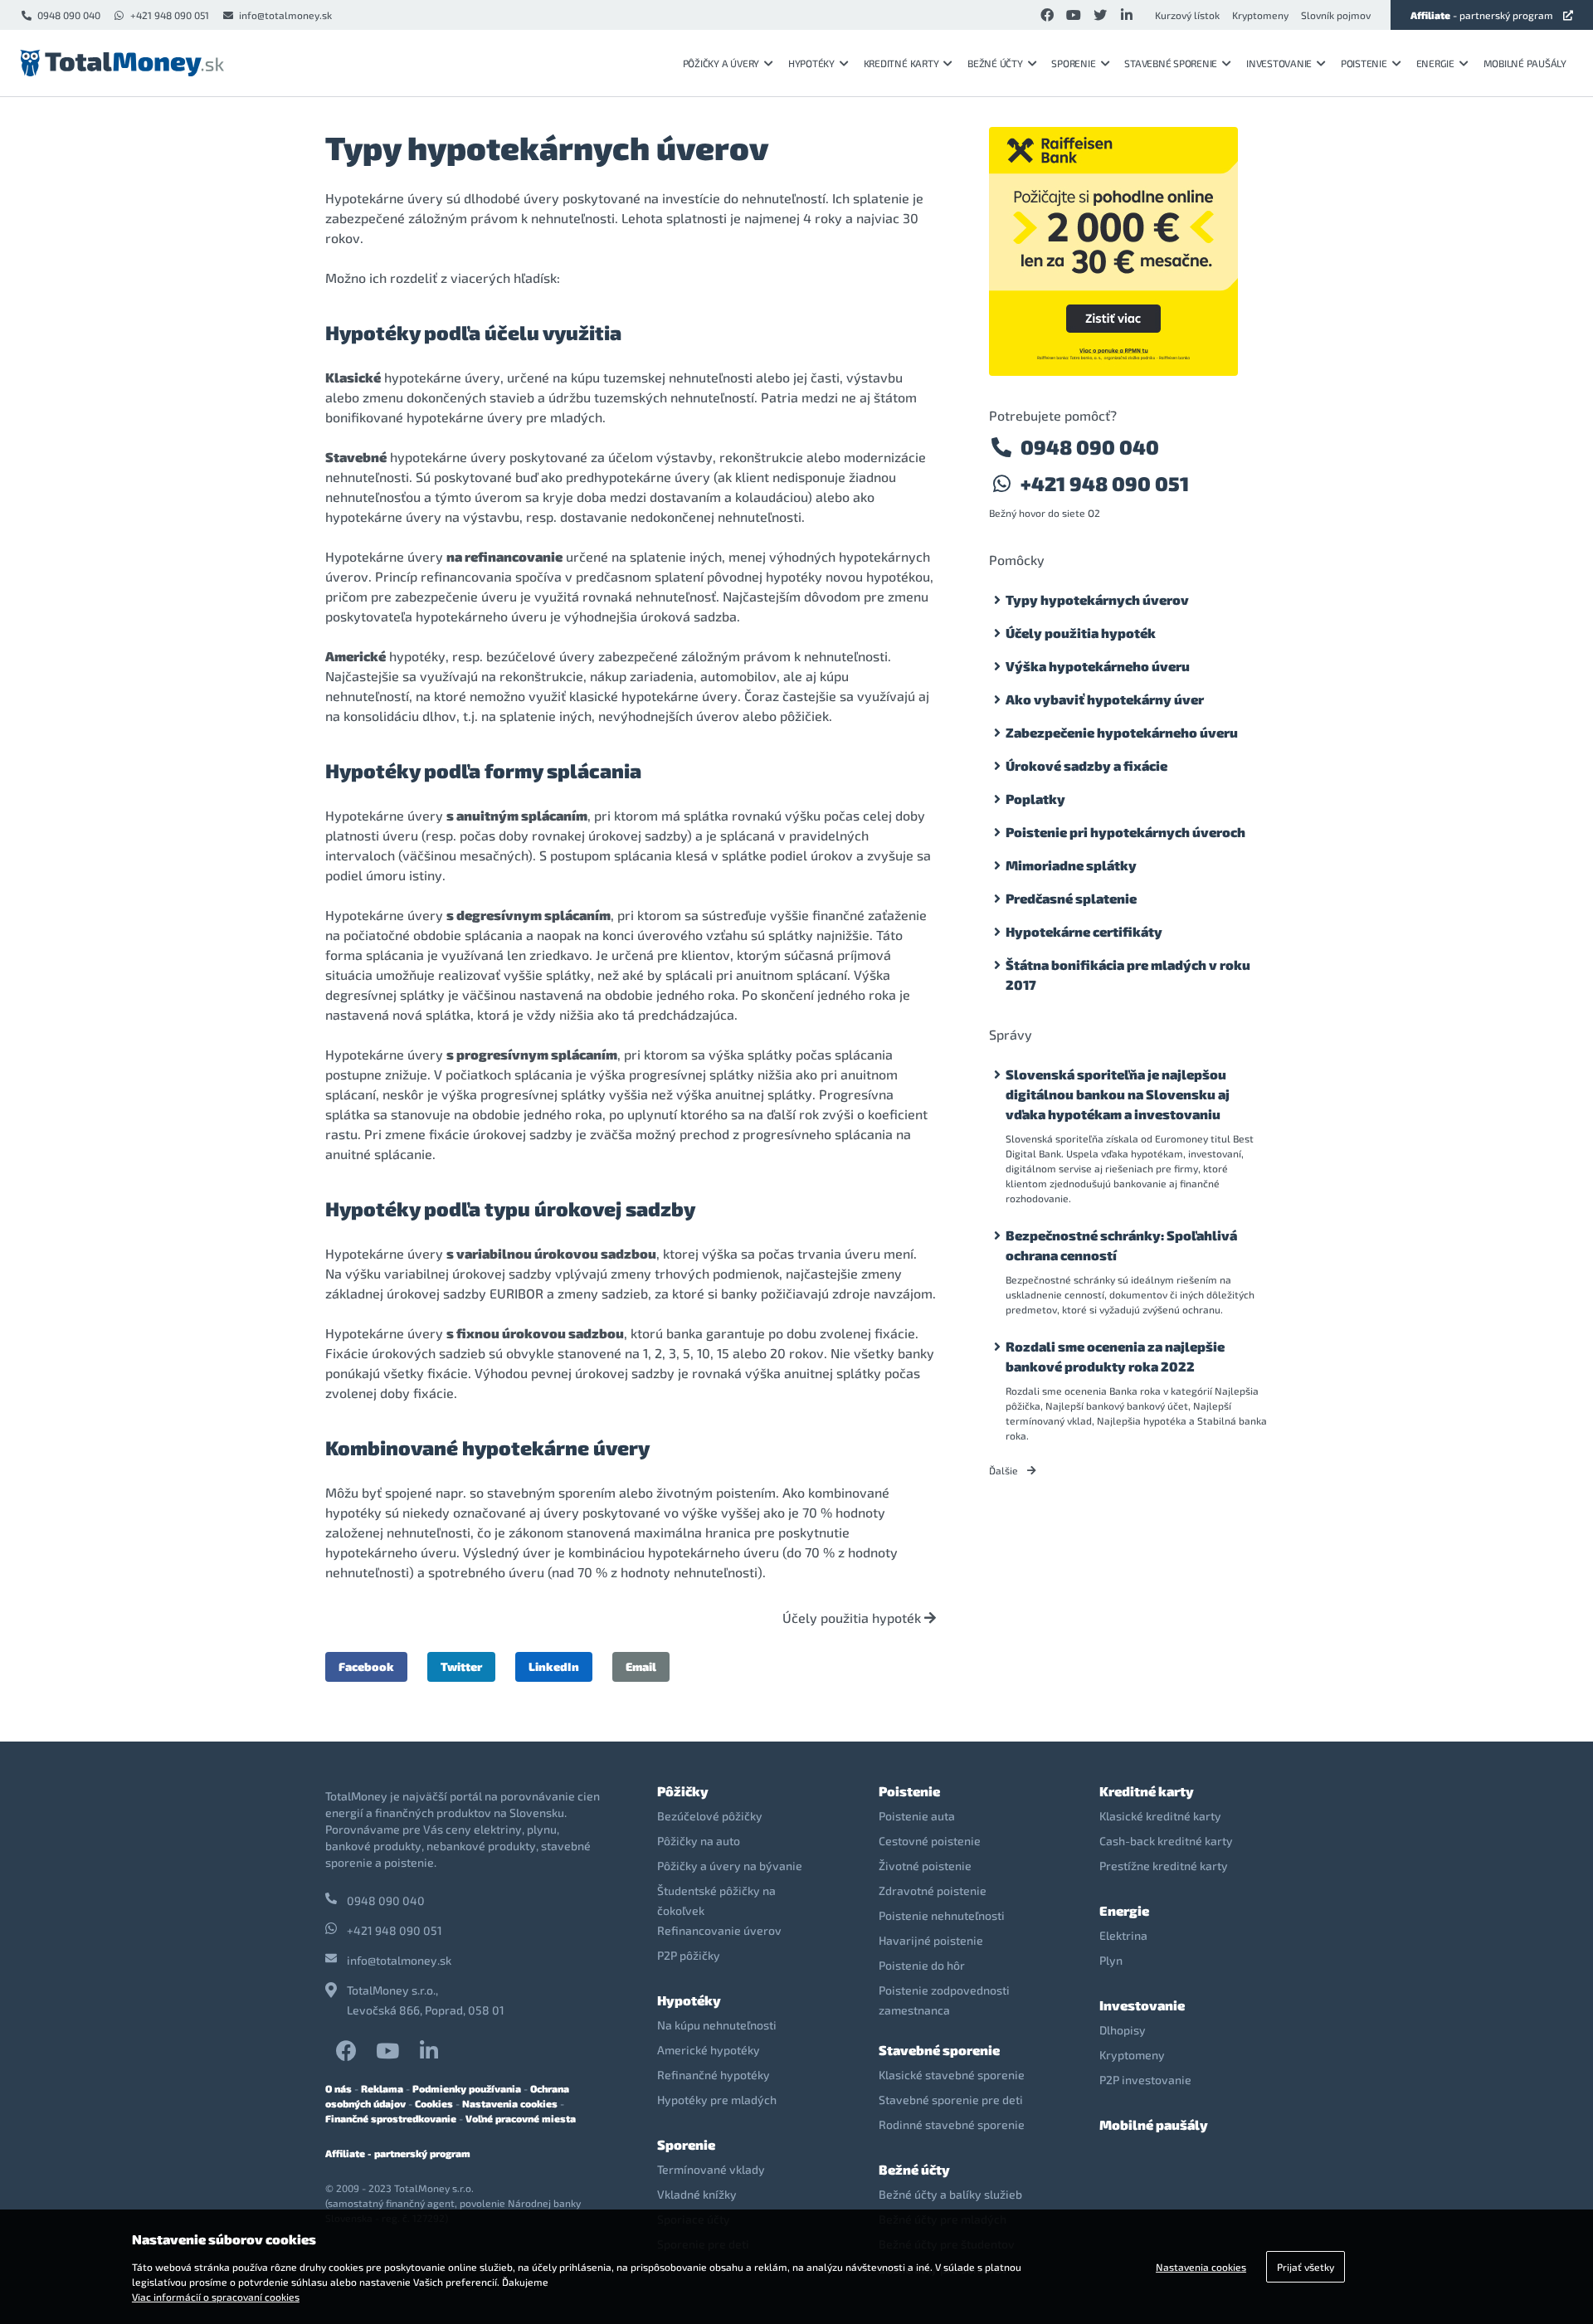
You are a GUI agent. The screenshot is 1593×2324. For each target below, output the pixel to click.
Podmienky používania (467, 2088)
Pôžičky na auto (699, 1841)
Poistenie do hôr (922, 1965)
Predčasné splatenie (1071, 898)
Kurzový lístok (1187, 15)
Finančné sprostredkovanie (391, 2118)
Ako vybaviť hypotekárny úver (1105, 699)
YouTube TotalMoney (387, 2051)
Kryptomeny (1260, 15)
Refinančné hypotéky (714, 2075)
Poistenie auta (917, 1816)
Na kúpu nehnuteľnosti (717, 2025)
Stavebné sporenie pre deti (951, 2100)
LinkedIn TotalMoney (429, 2051)
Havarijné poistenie (931, 1940)
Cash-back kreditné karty (1166, 1841)
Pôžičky (683, 1791)
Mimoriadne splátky (1071, 865)
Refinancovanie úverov (719, 1930)
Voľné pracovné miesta (521, 2118)
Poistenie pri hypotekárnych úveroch (1125, 832)
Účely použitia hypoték (853, 1618)
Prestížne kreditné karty (1164, 1866)
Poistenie (1364, 63)
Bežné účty (995, 63)
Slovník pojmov (1336, 15)
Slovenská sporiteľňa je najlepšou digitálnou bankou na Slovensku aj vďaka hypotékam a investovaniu (1118, 1094)
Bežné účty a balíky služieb (950, 2194)
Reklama (382, 2088)
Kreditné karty (901, 63)
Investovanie (1279, 63)
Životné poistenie (925, 1866)
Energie (1435, 63)
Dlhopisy (1123, 2030)
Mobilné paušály (1525, 63)
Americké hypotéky (709, 2050)
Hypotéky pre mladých (717, 2100)
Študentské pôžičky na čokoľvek (716, 1900)
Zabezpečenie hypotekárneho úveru (1122, 732)
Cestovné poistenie (930, 1841)
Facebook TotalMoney (346, 2051)
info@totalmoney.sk (285, 15)
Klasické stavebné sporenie (952, 2075)
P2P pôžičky (689, 1955)
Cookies (434, 2103)
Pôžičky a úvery (721, 63)
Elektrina (1123, 1935)
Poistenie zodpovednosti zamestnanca (944, 2000)
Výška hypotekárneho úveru (1098, 666)
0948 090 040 (69, 15)
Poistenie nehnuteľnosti (942, 1915)
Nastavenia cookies (510, 2103)
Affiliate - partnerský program (398, 2153)
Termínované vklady (711, 2169)
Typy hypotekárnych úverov (1097, 599)
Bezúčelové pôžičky (710, 1816)
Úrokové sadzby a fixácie (1086, 765)
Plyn (1111, 1960)
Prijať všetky (1306, 2267)
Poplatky (1035, 799)
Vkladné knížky (697, 2194)
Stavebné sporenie (1171, 63)
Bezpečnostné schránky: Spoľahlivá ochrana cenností (1121, 1245)
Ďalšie (1005, 1470)
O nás (339, 2088)
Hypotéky (811, 63)
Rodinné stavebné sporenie (952, 2124)
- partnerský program (1482, 15)
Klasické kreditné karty (1160, 1816)
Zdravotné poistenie (933, 1890)
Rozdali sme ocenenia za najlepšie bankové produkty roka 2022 (1115, 1356)
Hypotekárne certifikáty (1084, 931)
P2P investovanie (1145, 2080)
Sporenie (1073, 63)
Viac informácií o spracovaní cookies (216, 2297)
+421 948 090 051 (170, 15)
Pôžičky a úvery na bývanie (730, 1866)
